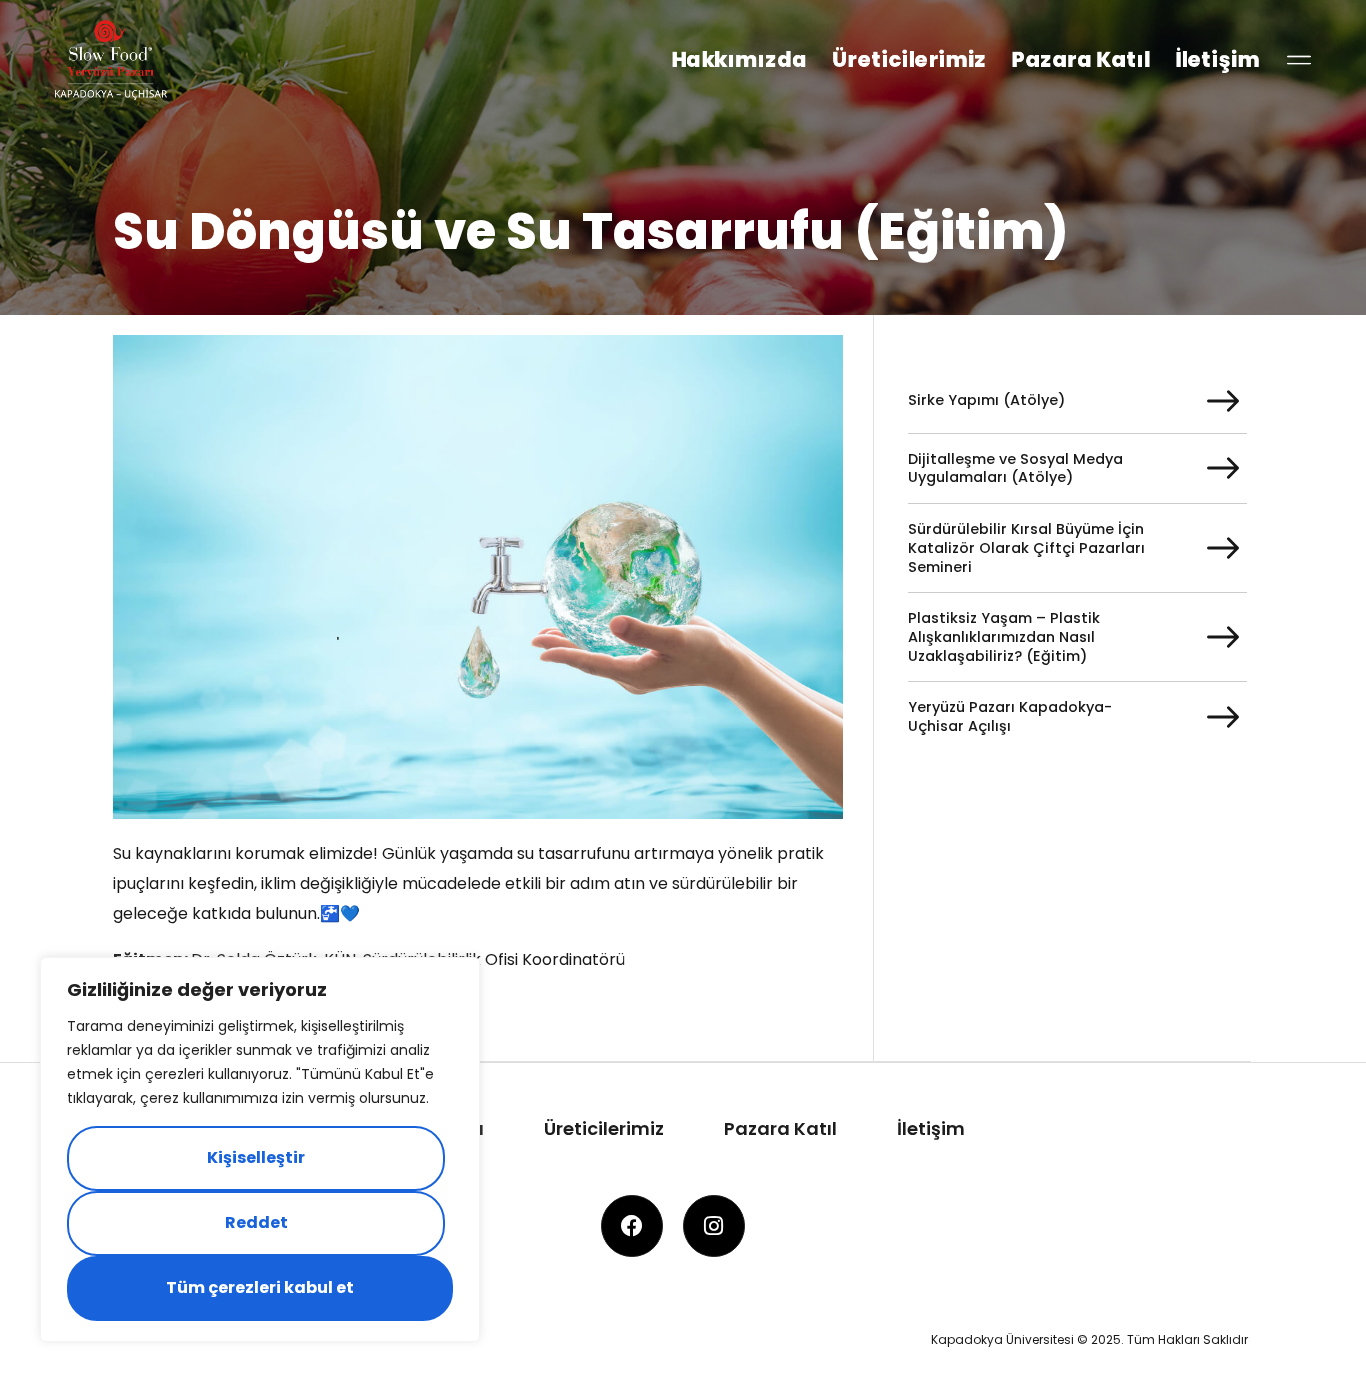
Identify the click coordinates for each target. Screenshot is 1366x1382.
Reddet (256, 1222)
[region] (260, 1149)
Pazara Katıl (1080, 59)
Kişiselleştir (256, 1157)
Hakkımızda (739, 59)
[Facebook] (632, 1226)
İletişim (1217, 59)
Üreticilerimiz (909, 59)
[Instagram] (714, 1226)
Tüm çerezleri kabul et (260, 1287)
